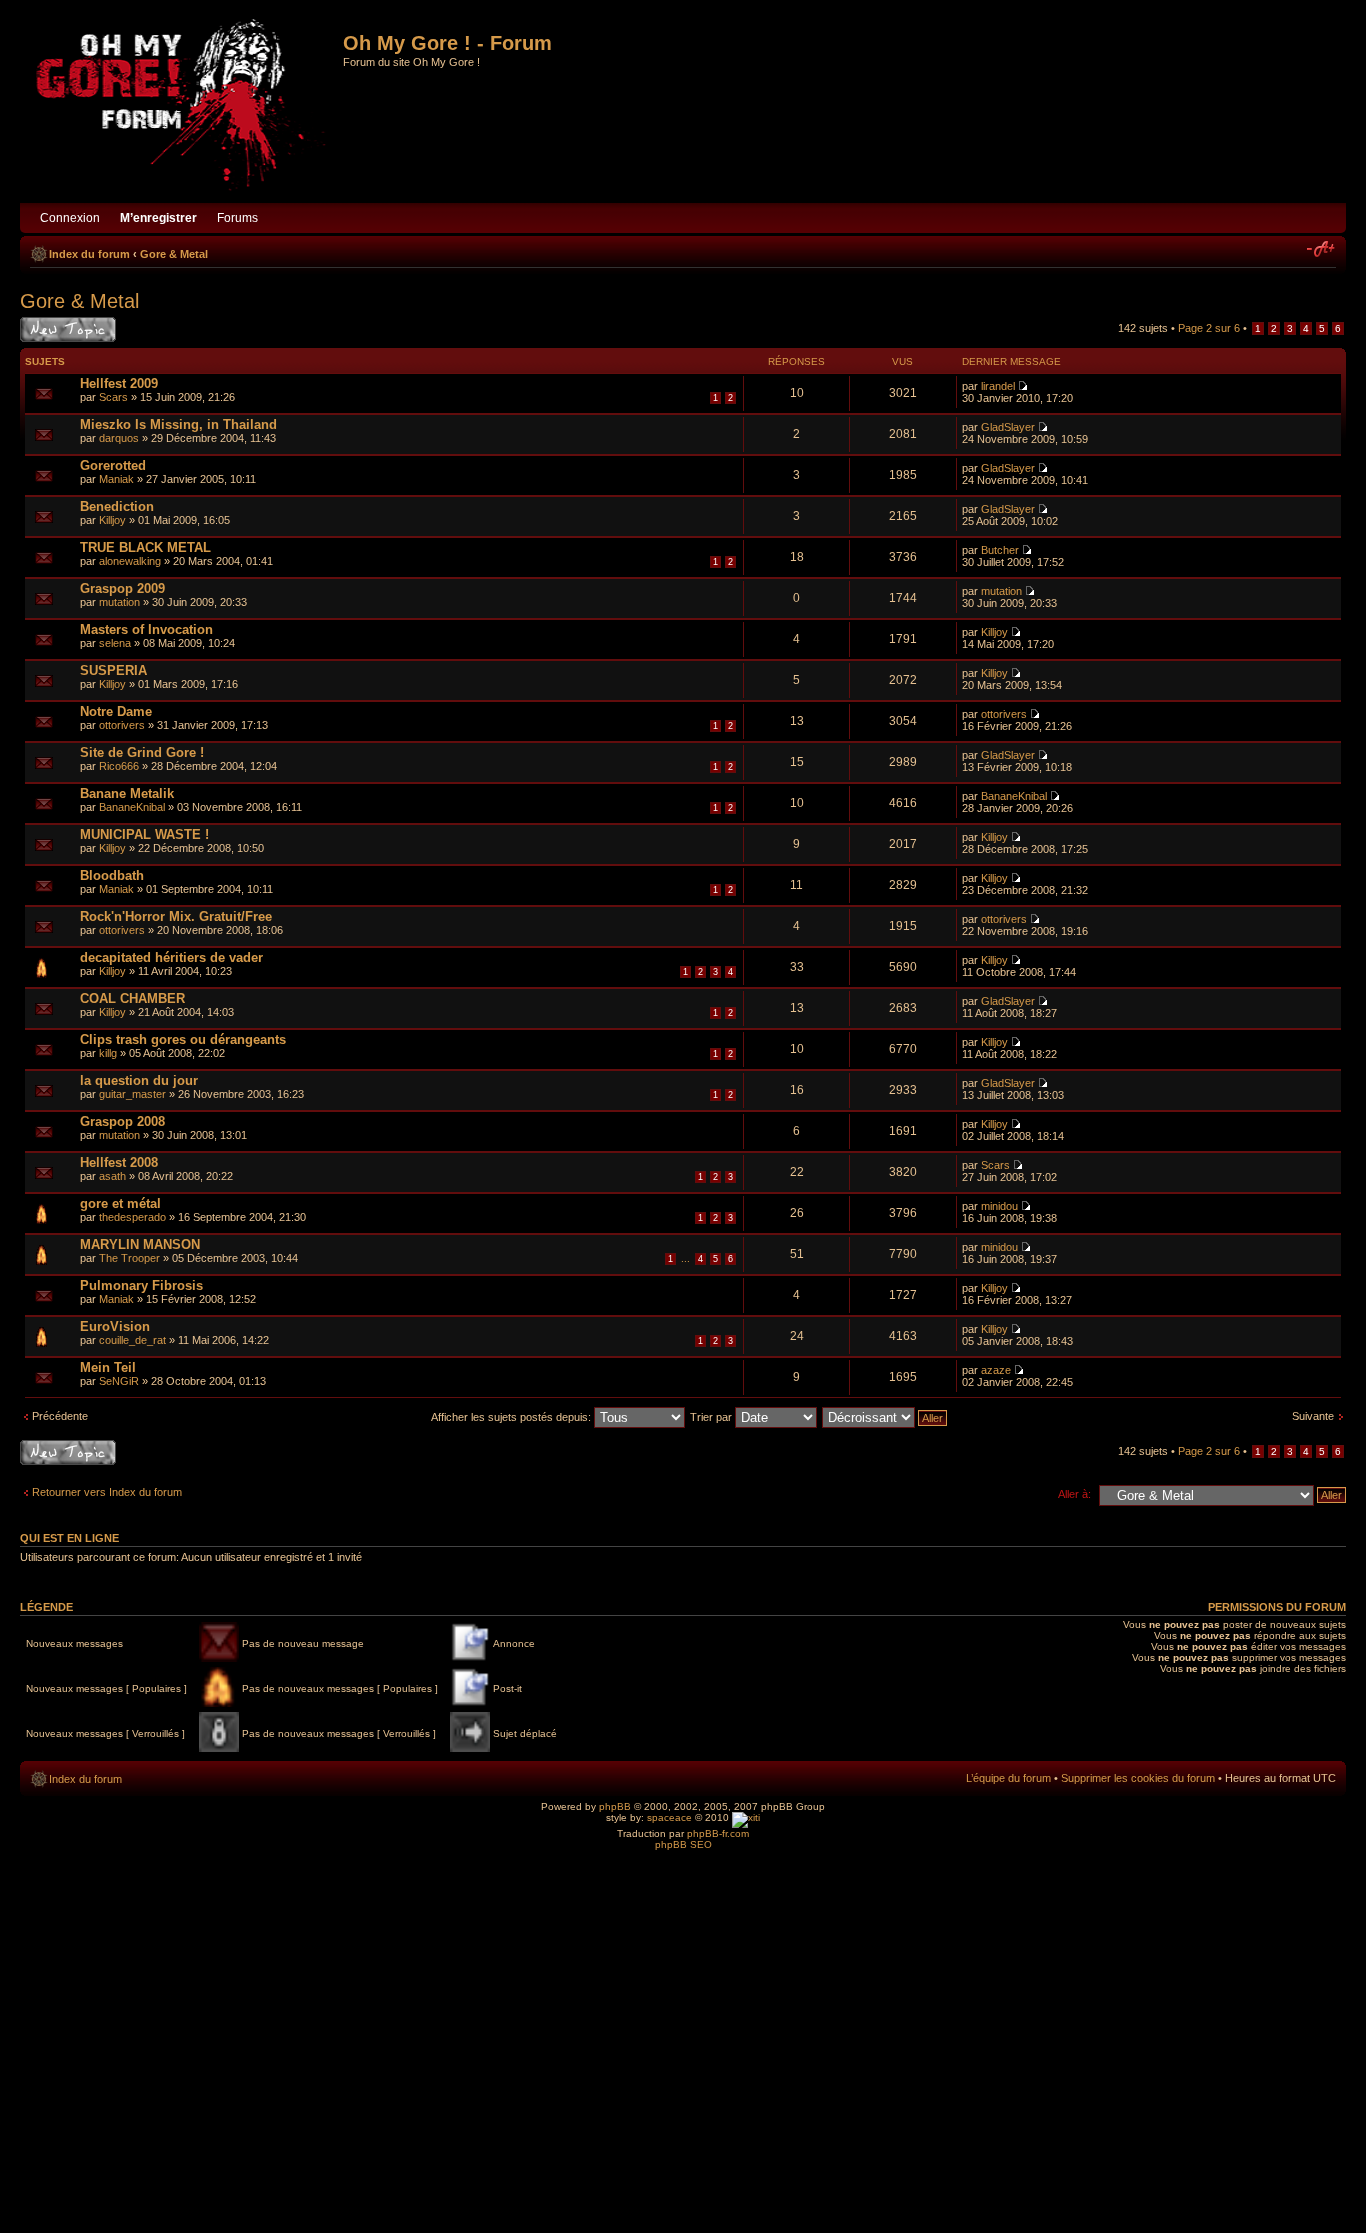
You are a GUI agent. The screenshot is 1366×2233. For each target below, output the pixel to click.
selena (115, 643)
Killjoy (112, 520)
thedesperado (132, 1217)
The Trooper (129, 1258)
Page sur (1209, 328)
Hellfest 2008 (119, 1162)
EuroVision (115, 1326)
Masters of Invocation (146, 629)
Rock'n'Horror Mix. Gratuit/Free (176, 916)
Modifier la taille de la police (1321, 250)
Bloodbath (112, 875)
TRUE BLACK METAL (145, 547)
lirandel (998, 386)
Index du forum (89, 254)
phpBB (615, 1806)
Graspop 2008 (122, 1121)
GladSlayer (1008, 427)
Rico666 (119, 766)
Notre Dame (116, 711)
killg (108, 1053)
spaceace (669, 1817)
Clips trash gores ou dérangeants (183, 1039)
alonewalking (130, 561)
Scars (113, 397)
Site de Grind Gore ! (142, 752)
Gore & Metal (174, 254)
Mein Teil (108, 1367)
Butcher (1000, 550)
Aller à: (1074, 1494)
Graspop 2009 (122, 588)
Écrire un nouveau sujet (64, 329)
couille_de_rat (132, 1340)
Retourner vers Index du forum (107, 1492)
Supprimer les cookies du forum (1138, 1778)
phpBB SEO (683, 1844)
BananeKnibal (132, 807)
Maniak (116, 479)
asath (112, 1176)
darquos (119, 438)
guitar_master (132, 1094)
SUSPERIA (113, 670)
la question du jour (139, 1080)
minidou (999, 1206)
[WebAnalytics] (746, 1817)
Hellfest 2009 (119, 383)
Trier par (712, 1417)
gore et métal (120, 1203)
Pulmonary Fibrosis (141, 1285)
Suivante (1313, 1416)
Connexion (70, 218)
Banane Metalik (127, 793)
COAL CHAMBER (132, 998)
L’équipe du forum (1008, 1778)
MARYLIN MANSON (140, 1244)
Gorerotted (113, 465)
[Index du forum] (184, 107)
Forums (237, 218)
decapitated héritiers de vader (171, 957)
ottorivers (122, 725)
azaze (996, 1370)
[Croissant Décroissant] (885, 1417)
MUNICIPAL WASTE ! (144, 834)
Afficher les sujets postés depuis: (512, 1417)
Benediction (117, 506)
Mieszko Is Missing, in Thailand (178, 424)
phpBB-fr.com (718, 1833)
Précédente (60, 1416)
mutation (119, 602)
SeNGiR (119, 1381)
